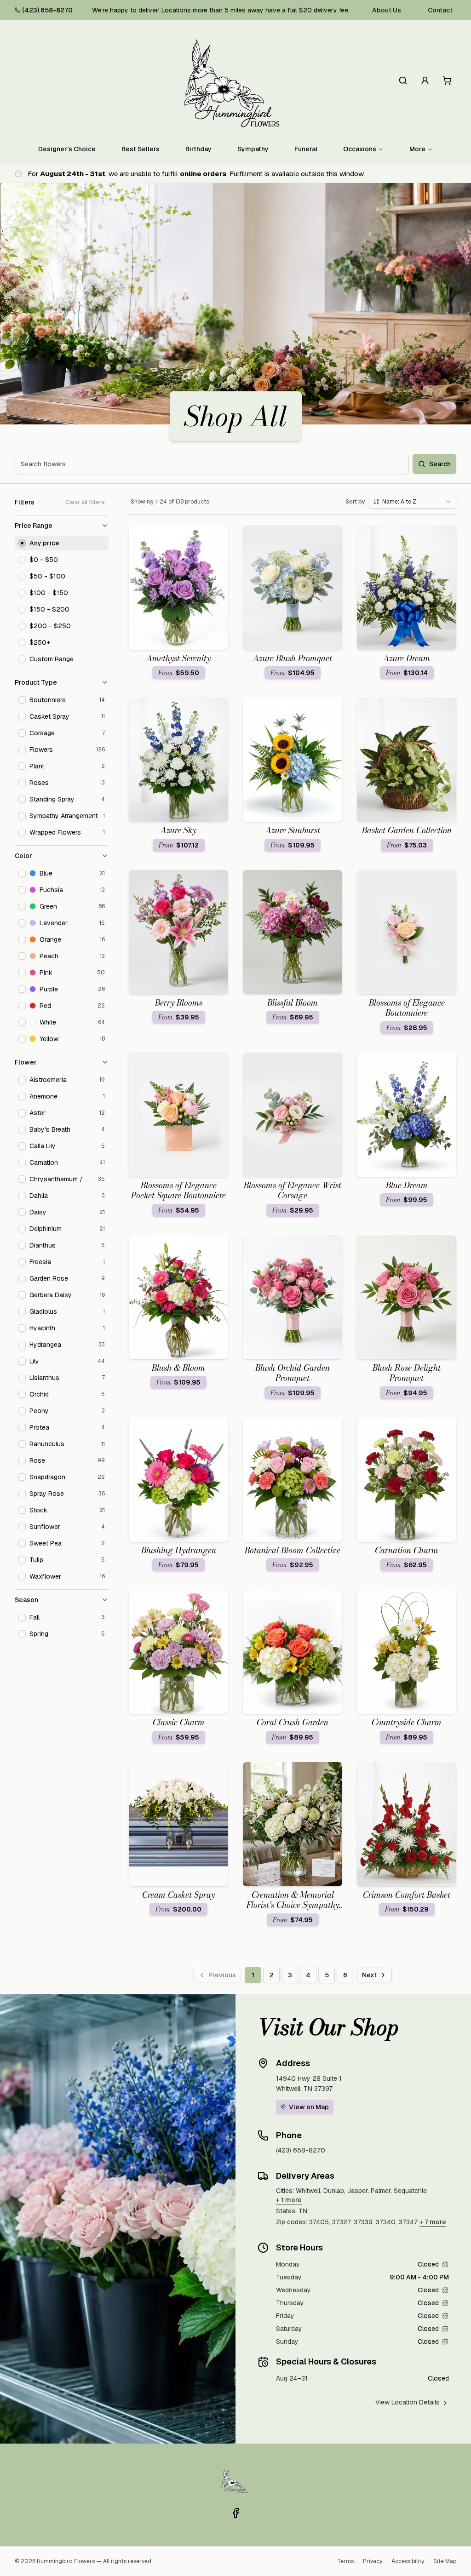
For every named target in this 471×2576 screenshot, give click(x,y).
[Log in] (425, 80)
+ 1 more (289, 2200)
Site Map (445, 2561)
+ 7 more (433, 2222)
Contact (440, 10)
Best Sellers (141, 149)
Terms (345, 2561)
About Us (387, 10)
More (417, 149)
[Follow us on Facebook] (235, 2513)
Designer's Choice (67, 149)
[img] (445, 2264)
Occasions (360, 149)
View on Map (309, 2107)
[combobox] (413, 502)
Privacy (373, 2561)
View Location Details (408, 2402)
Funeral (306, 149)
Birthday (198, 149)
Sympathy (253, 149)
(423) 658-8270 (47, 10)
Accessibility (408, 2561)
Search (440, 464)
